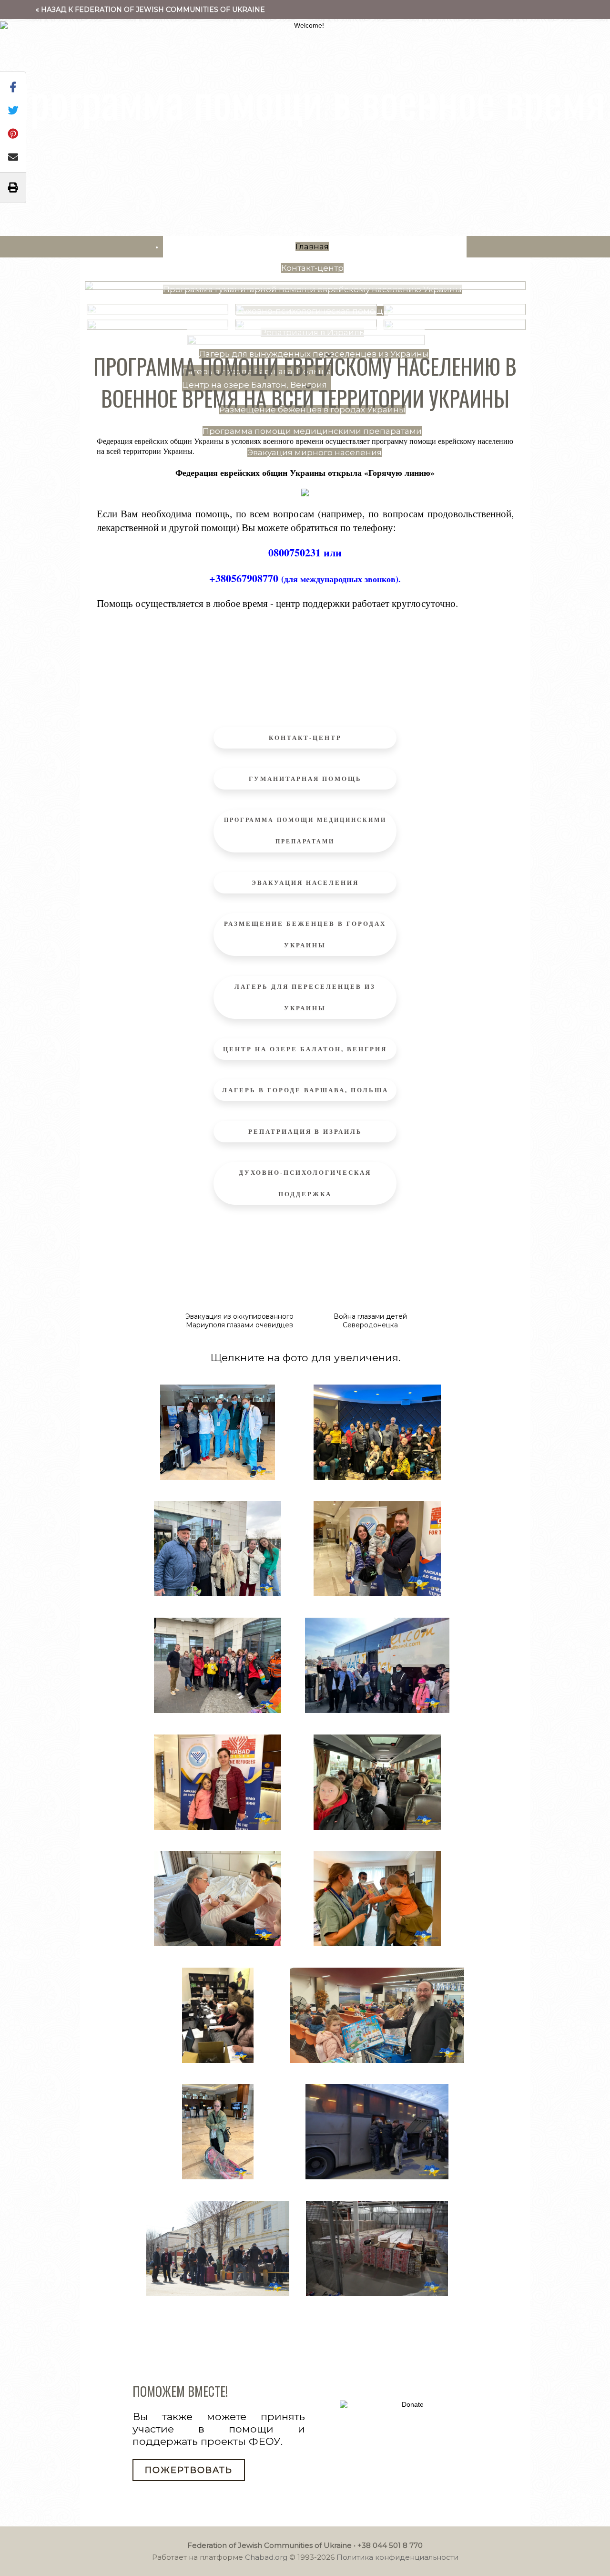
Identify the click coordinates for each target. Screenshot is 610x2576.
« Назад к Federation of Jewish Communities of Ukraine (150, 10)
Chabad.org (266, 2557)
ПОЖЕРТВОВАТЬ (189, 2470)
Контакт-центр (312, 268)
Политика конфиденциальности (397, 2557)
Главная (312, 246)
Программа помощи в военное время (305, 100)
